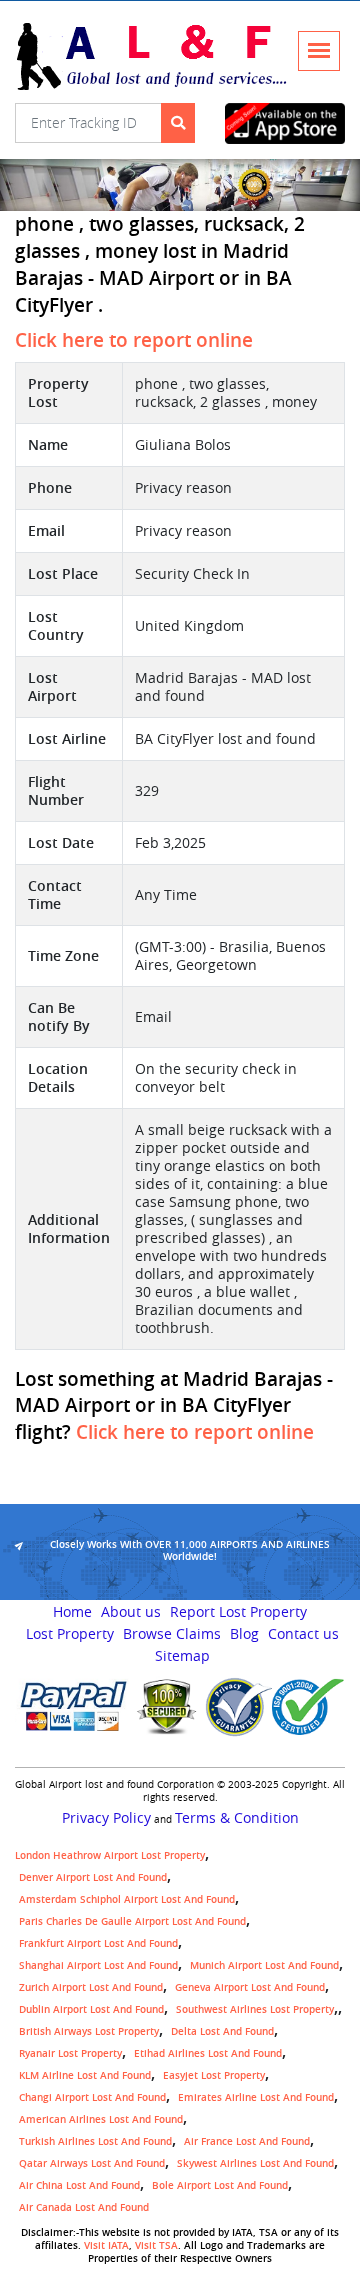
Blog (244, 1634)
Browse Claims (172, 1634)
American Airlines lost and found (101, 2119)
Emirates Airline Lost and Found (256, 2097)
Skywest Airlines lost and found (255, 2163)
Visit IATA (106, 2245)
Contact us (303, 1634)
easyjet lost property (214, 2075)
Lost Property (70, 1634)
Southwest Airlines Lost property (255, 2009)
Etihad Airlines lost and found (208, 2053)
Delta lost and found (222, 2031)
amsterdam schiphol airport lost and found (127, 1899)
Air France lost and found (247, 2141)
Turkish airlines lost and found (95, 2141)
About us (131, 1612)
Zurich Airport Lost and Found (91, 1987)
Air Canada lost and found (84, 2207)
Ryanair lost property (70, 2053)
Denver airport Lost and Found (93, 1877)
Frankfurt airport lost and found (98, 1943)
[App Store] (285, 123)
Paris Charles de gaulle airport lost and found (132, 1921)
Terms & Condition (237, 1818)
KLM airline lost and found (85, 2075)
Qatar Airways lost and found (92, 2163)
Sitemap (182, 1656)
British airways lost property (89, 2031)
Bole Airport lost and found (220, 2185)
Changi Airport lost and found (92, 2097)
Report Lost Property (238, 1612)
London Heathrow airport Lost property (110, 1855)
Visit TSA (156, 2245)
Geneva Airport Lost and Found (250, 1987)
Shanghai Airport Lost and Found (98, 1965)
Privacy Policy (106, 1818)
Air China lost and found (79, 2185)
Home (72, 1612)
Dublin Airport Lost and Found (91, 2009)
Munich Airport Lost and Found (264, 1965)
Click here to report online (134, 340)
